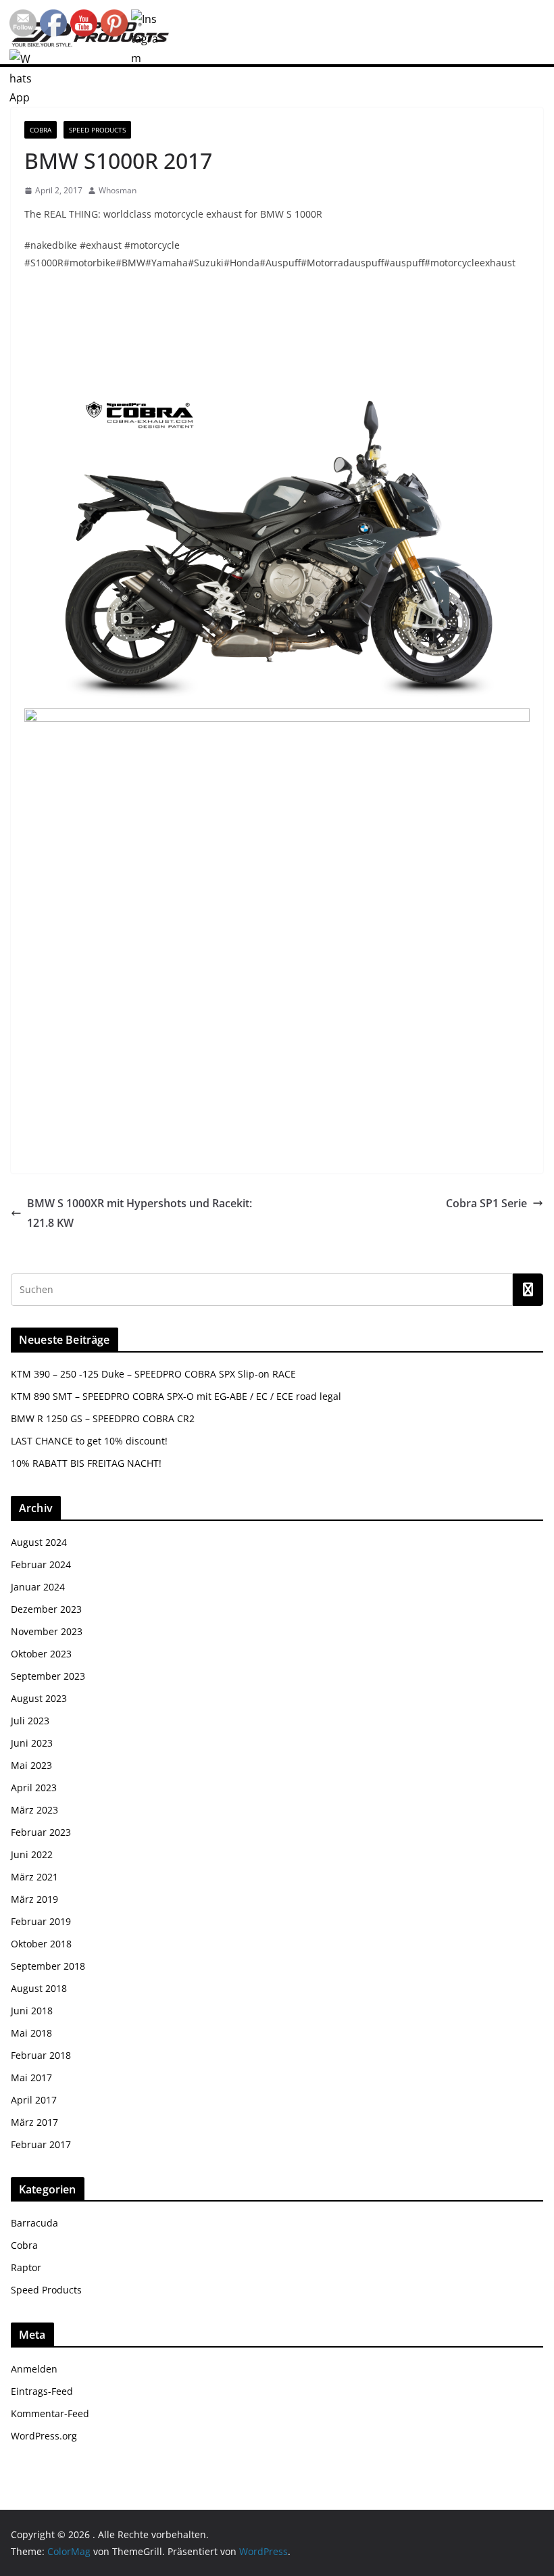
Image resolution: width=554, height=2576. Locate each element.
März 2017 (34, 2122)
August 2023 (39, 1698)
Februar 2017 (41, 2144)
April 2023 (34, 1788)
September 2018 (48, 1966)
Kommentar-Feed (50, 2413)
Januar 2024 (38, 1587)
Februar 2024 (41, 1564)
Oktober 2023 (41, 1654)
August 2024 (39, 1542)
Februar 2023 (41, 1832)
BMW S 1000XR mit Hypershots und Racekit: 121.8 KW (140, 1213)
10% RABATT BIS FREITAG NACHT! (86, 1463)
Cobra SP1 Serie (486, 1203)
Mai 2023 (31, 1765)
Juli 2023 (30, 1721)
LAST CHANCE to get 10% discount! (89, 1441)
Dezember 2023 (46, 1609)
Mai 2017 (31, 2077)
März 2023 (34, 1810)
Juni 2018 (32, 2011)
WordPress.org (44, 2436)
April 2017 (34, 2100)
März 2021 (34, 1877)
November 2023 (47, 1631)
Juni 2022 (32, 1854)
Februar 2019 (41, 1921)
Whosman (118, 190)
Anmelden (34, 2369)
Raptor (26, 2267)
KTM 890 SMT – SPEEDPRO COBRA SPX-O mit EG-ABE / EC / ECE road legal (176, 1396)
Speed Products (97, 130)
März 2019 (34, 1899)
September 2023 (48, 1676)
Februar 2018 (41, 2055)
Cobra (41, 130)
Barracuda (34, 2223)
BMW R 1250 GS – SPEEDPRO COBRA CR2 (103, 1418)
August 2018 (39, 1988)
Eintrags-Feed (42, 2391)
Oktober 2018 (41, 1944)
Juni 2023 (32, 1743)
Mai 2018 (31, 2033)
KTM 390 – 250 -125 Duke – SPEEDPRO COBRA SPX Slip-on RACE (153, 1374)
